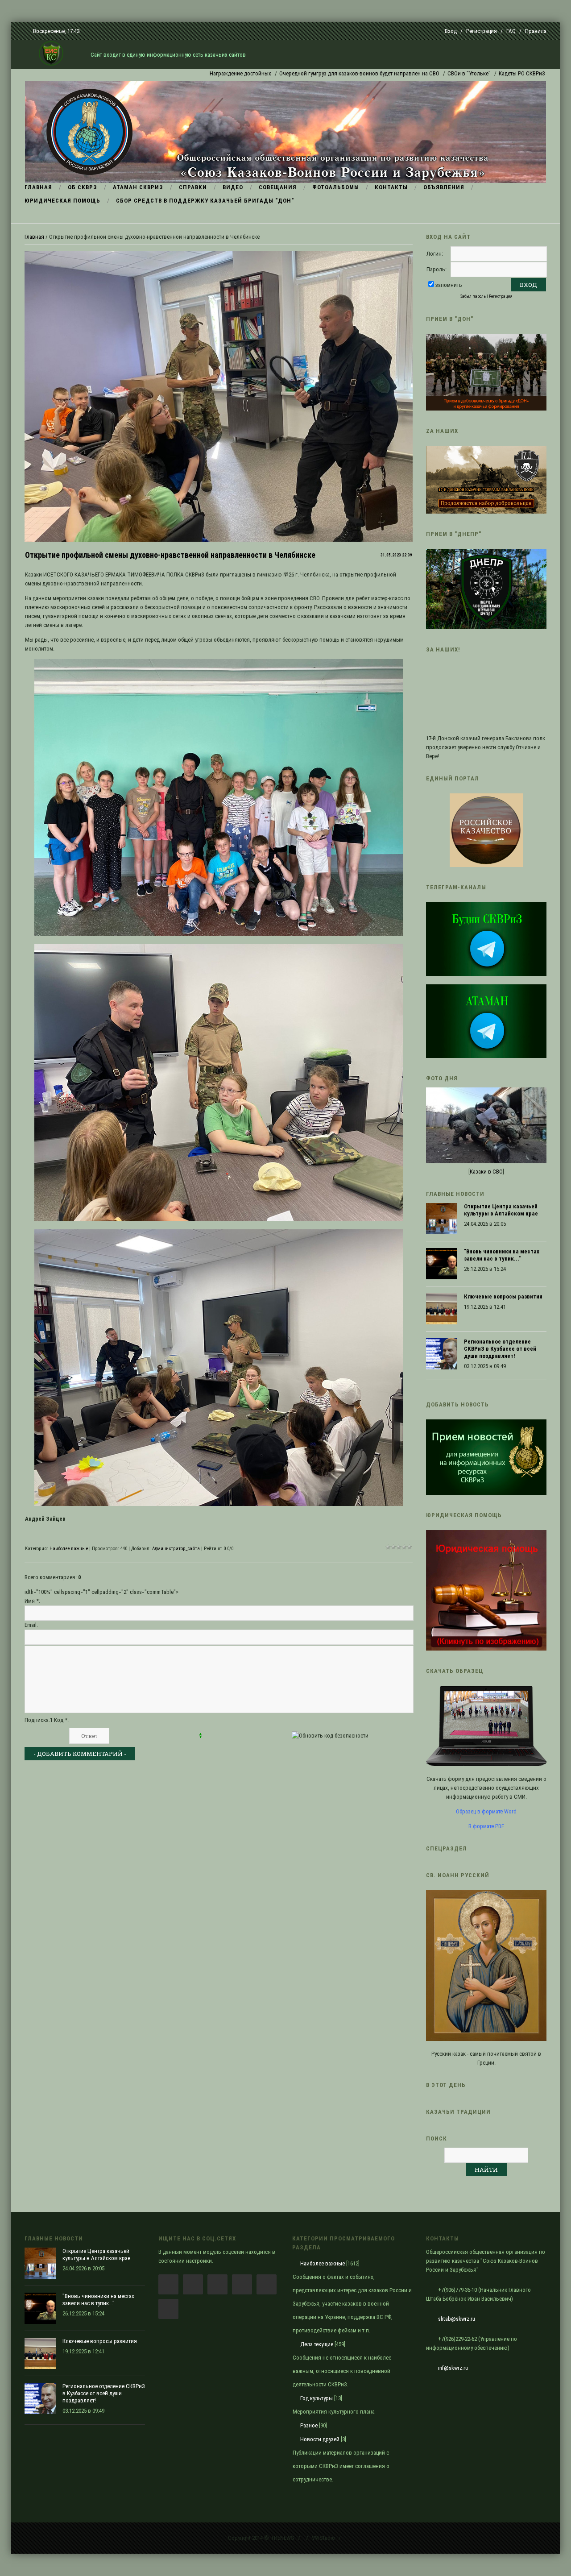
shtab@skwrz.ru (457, 2319)
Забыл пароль (473, 296)
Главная (34, 237)
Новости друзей (320, 2439)
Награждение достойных (164, 73)
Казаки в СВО (486, 1172)
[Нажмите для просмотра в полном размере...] (219, 934)
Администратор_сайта (176, 1549)
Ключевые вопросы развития (503, 1296)
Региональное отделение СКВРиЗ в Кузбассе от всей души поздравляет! (500, 1349)
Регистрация (482, 31)
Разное (309, 2425)
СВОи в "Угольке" (392, 73)
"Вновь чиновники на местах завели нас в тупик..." (502, 1255)
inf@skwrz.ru (453, 2368)
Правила (536, 31)
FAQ (511, 31)
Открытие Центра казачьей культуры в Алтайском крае (501, 1210)
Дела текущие (317, 2344)
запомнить (449, 285)
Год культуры (317, 2398)
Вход (451, 31)
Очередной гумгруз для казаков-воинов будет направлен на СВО (283, 73)
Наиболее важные (69, 1549)
